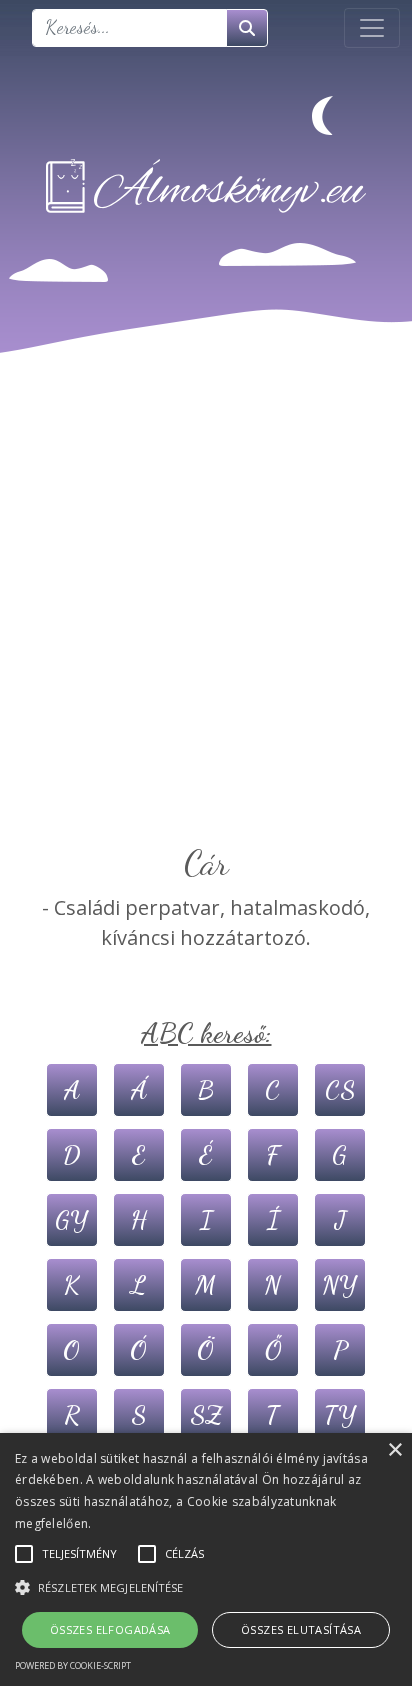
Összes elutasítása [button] (301, 1629)
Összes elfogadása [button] (110, 1629)
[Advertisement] (206, 627)
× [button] (394, 1450)
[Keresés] (247, 28)
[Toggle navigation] (372, 28)
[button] (206, 1587)
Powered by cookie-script (73, 1665)
